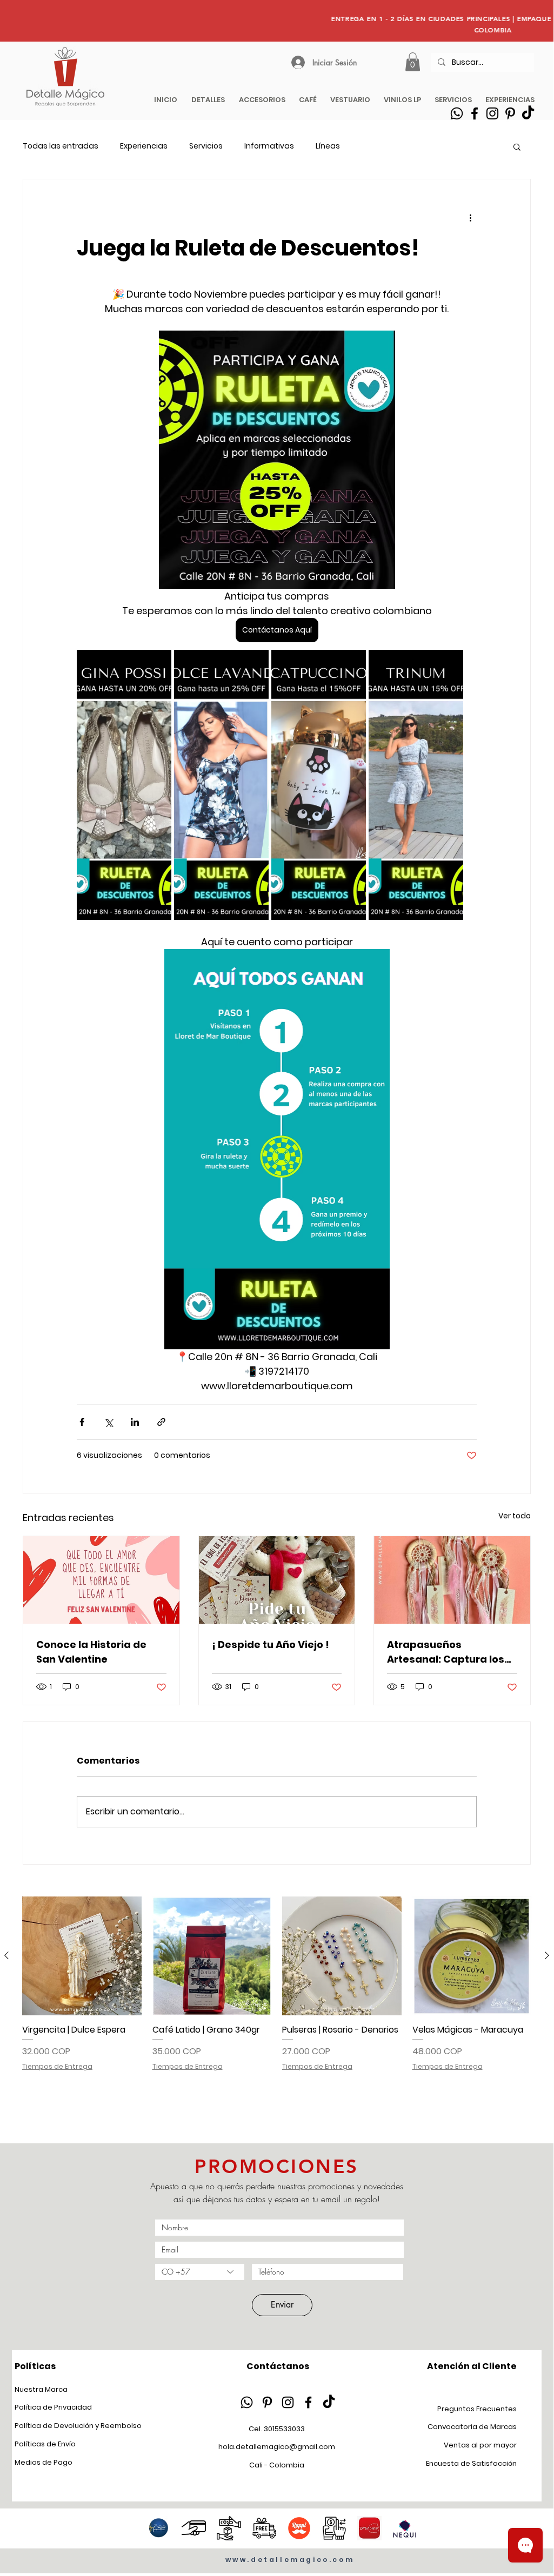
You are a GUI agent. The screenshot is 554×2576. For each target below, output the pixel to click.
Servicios (206, 146)
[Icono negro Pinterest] (267, 2402)
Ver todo (515, 1516)
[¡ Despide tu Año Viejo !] (277, 1580)
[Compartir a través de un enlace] (161, 1422)
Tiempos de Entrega (57, 2067)
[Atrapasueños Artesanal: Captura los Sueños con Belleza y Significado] (452, 1580)
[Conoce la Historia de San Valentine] (101, 1580)
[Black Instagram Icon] (492, 113)
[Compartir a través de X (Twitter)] (108, 1422)
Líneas (328, 146)
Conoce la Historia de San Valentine (91, 1652)
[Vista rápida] (82, 1956)
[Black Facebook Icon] (475, 113)
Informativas (269, 146)
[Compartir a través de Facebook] (82, 1422)
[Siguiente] (547, 1955)
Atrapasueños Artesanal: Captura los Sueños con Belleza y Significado (446, 1652)
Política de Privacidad (53, 2407)
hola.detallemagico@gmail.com (277, 2447)
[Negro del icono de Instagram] (288, 2402)
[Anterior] (6, 1955)
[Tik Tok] (528, 113)
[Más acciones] (470, 218)
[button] (517, 146)
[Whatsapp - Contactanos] (457, 113)
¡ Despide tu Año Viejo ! (271, 1645)
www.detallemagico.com (290, 2560)
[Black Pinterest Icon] (510, 113)
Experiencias (144, 146)
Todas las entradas (61, 146)
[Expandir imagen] (124, 785)
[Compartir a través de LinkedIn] (135, 1422)
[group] (277, 2010)
